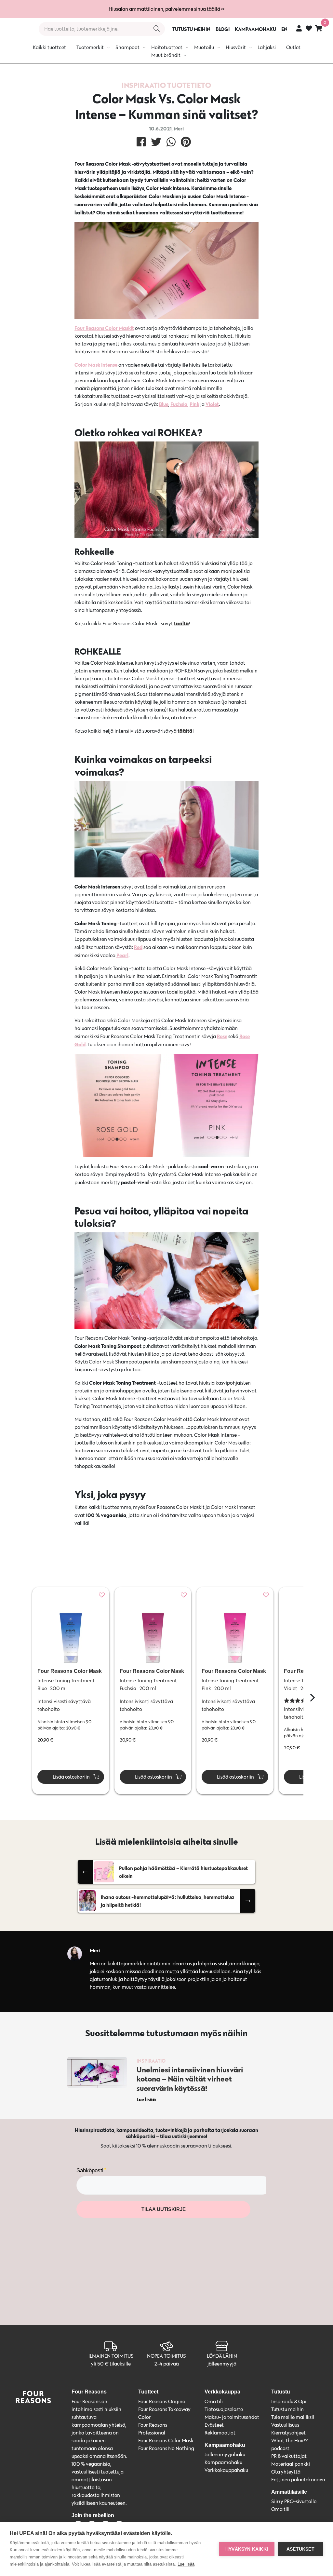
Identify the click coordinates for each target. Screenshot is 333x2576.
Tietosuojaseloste (224, 2409)
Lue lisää (186, 2564)
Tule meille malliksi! (293, 2417)
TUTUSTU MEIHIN (191, 29)
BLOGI (223, 29)
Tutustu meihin (287, 2409)
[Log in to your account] (299, 28)
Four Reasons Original (162, 2401)
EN (284, 29)
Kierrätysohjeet (288, 2433)
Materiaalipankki (291, 2464)
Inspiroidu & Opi (289, 2401)
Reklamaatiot (220, 2433)
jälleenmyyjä (222, 2364)
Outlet (293, 47)
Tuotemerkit (90, 47)
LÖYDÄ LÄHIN (222, 2356)
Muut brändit (166, 55)
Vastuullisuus (285, 2425)
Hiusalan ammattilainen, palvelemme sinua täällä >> (166, 9)
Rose (222, 1036)
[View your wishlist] (309, 29)
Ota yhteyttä (286, 2472)
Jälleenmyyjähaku (225, 2454)
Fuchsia (179, 404)
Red (138, 947)
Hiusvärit (236, 47)
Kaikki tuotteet (49, 47)
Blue (164, 404)
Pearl (122, 955)
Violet (212, 404)
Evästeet (214, 2425)
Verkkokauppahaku (226, 2470)
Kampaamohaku (223, 2462)
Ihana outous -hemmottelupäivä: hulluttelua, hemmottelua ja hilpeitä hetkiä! (167, 1901)
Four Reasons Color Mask (166, 2440)
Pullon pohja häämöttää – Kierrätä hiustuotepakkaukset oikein (183, 1872)
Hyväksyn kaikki (247, 2549)
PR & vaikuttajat (289, 2456)
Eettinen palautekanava (298, 2480)
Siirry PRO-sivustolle (294, 2501)
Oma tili (214, 2401)
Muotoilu (204, 47)
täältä (181, 623)
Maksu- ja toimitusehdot (232, 2417)
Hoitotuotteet (167, 47)
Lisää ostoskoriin (71, 1777)
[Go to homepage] (17, 29)
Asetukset (300, 2549)
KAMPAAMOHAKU (255, 29)
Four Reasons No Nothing (166, 2448)
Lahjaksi (267, 47)
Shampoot (127, 47)
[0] (319, 28)
